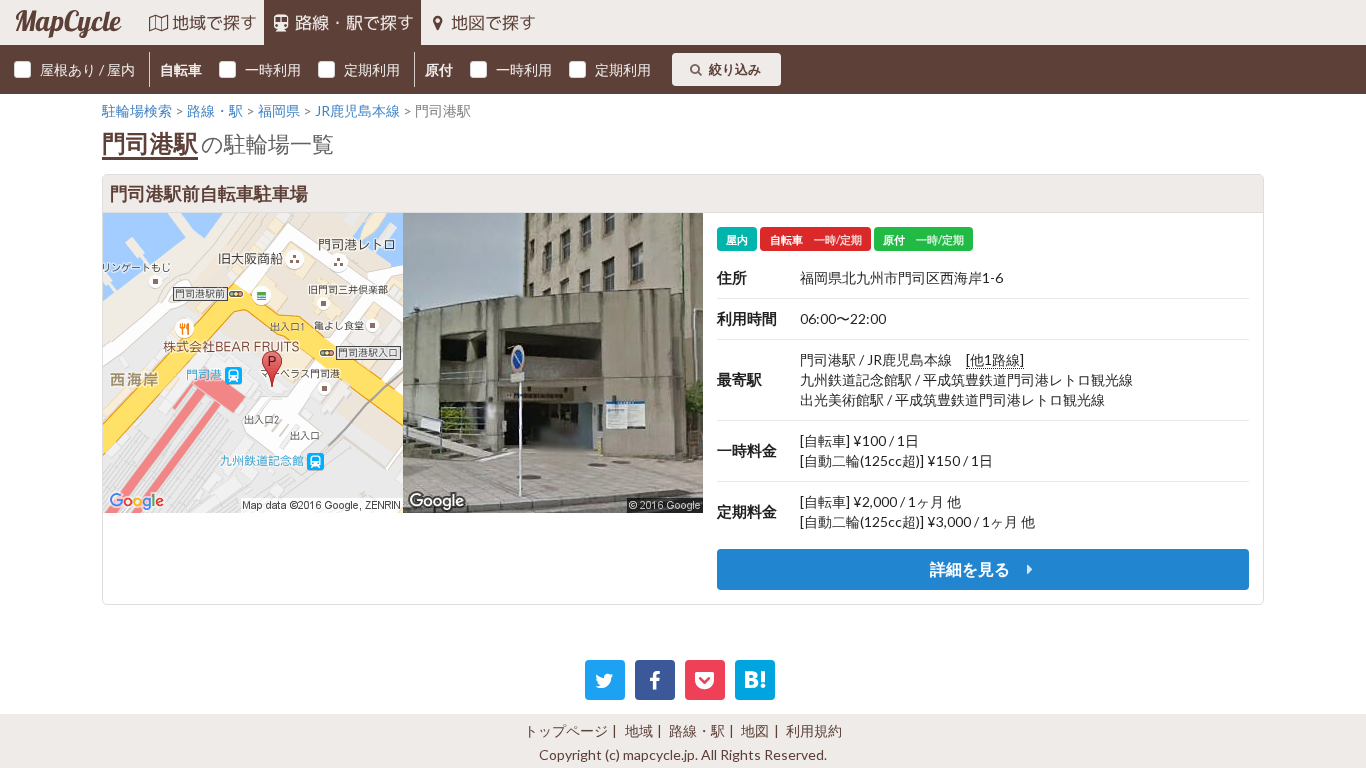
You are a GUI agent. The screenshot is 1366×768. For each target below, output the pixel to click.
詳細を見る (971, 568)
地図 (755, 730)
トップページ (566, 730)
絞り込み (735, 69)
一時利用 (273, 69)
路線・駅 (697, 730)
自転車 (181, 69)
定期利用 (372, 69)
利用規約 (814, 730)
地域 (639, 730)
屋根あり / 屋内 (87, 69)
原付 (439, 69)
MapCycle (67, 23)
